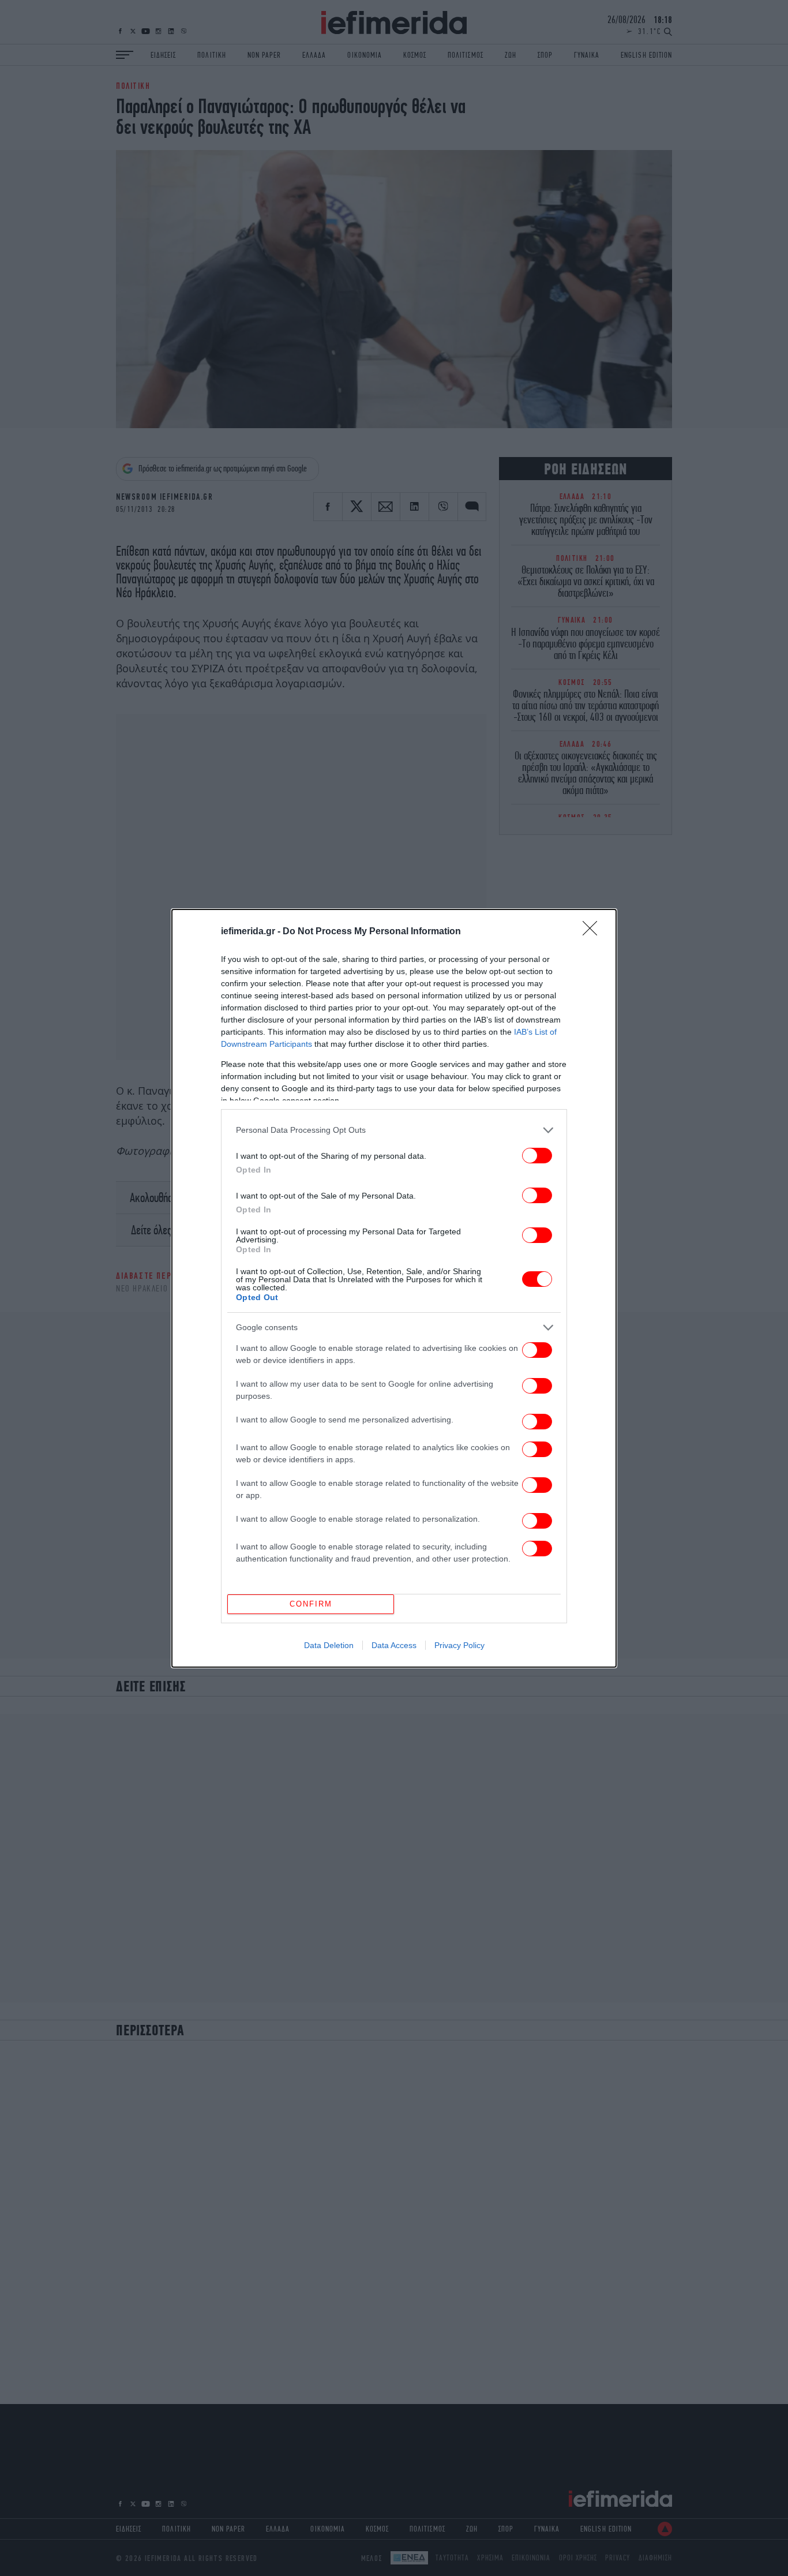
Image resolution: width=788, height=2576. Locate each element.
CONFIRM (311, 1604)
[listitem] (394, 1130)
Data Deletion (329, 1645)
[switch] (537, 1156)
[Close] (594, 932)
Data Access (394, 1645)
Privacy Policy (459, 1645)
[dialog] (394, 1288)
